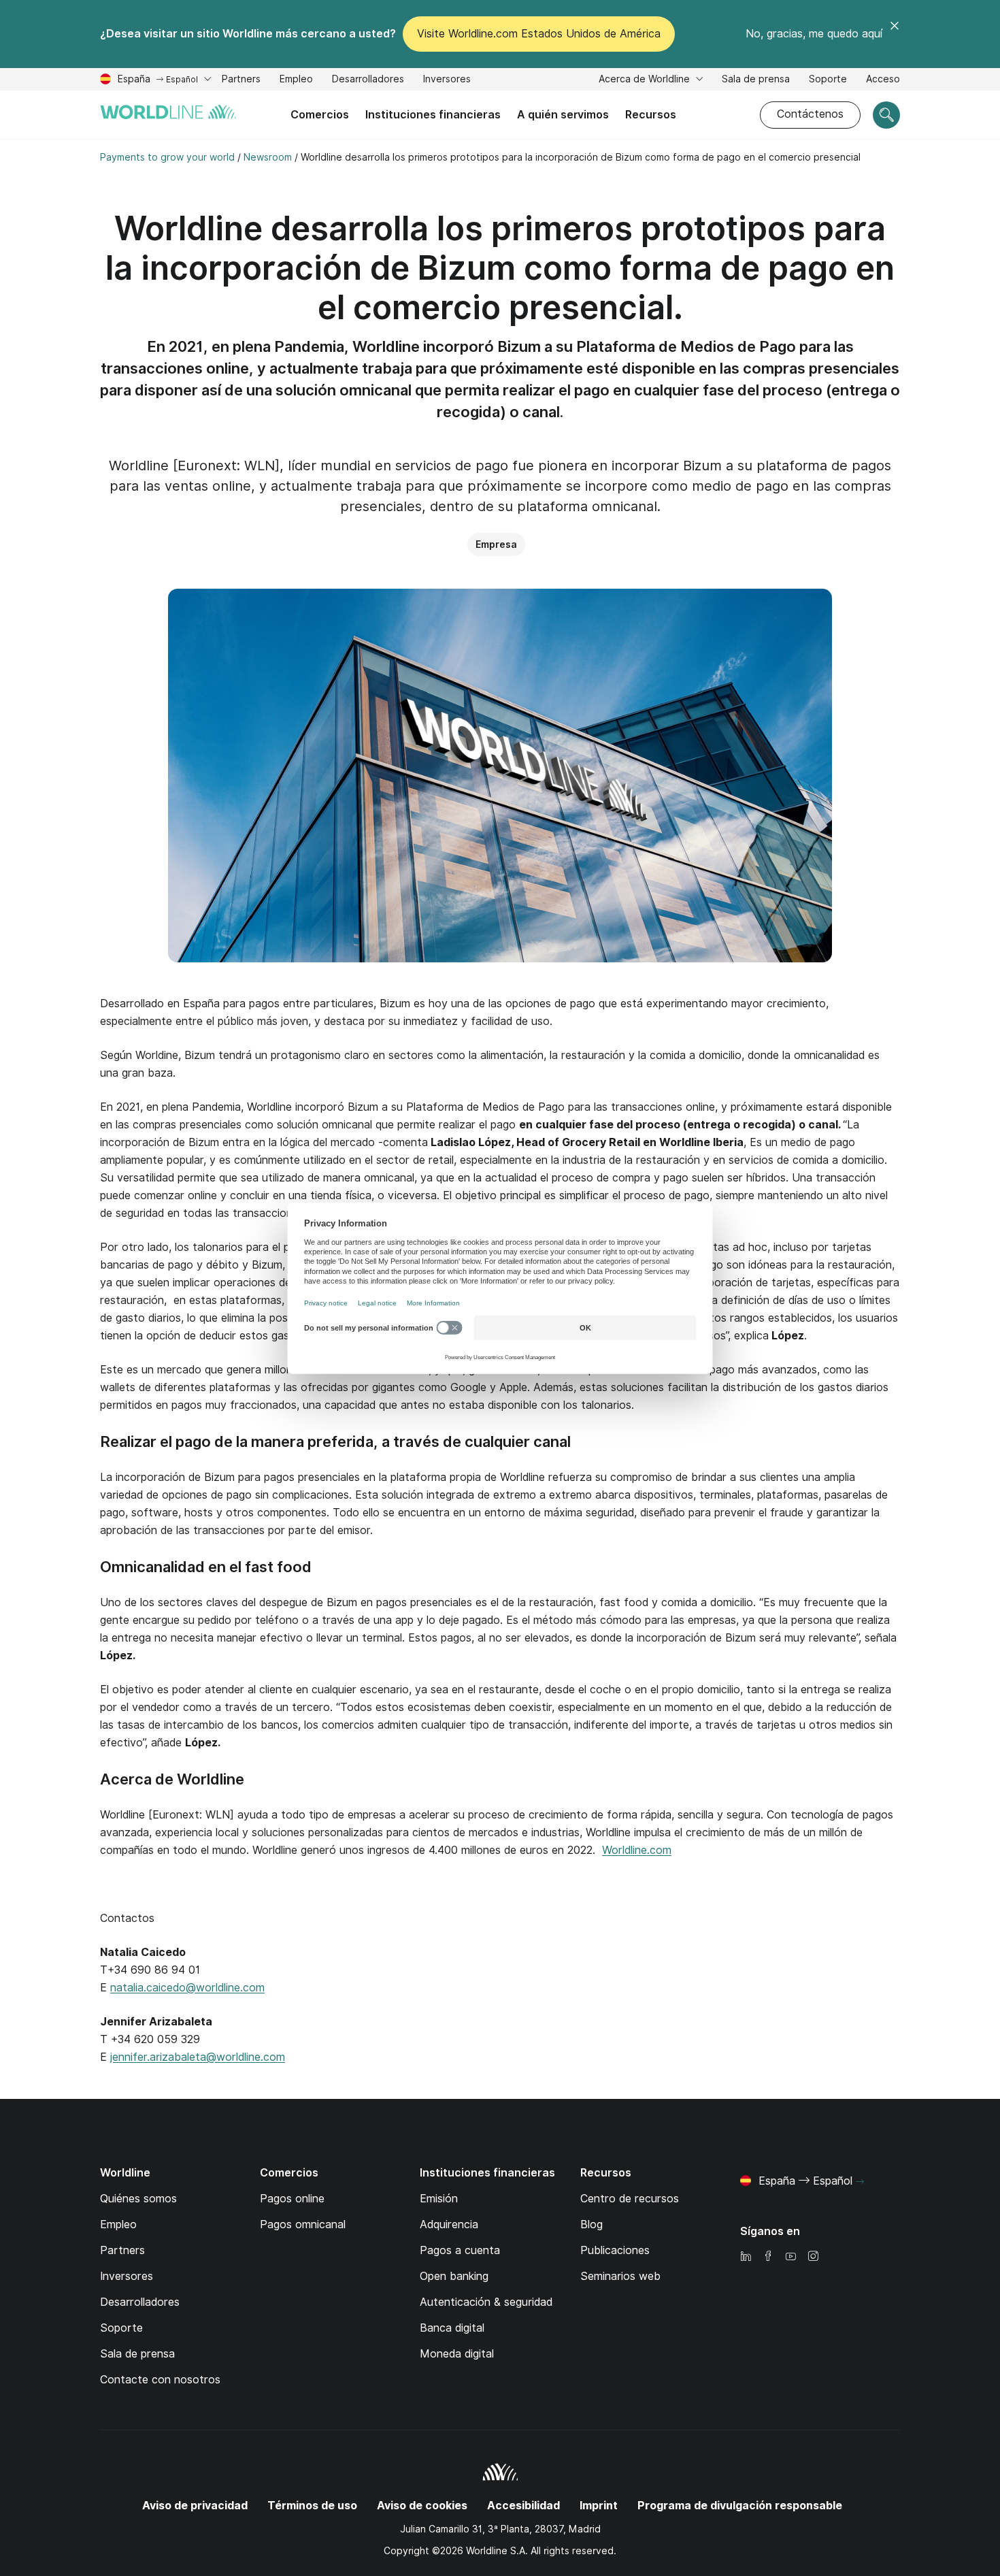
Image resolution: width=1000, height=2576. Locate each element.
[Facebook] (768, 2257)
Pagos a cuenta (460, 2250)
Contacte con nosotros (160, 2380)
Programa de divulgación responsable (740, 2506)
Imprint (599, 2506)
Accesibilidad (523, 2506)
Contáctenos (810, 114)
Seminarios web (620, 2276)
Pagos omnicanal (303, 2224)
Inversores (447, 81)
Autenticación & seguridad (486, 2302)
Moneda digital (457, 2354)
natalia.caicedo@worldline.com (187, 1988)
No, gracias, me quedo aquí (814, 34)
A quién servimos (563, 115)
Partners (241, 79)
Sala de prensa (756, 79)
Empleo (296, 81)
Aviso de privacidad (195, 2506)
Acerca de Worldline (646, 79)
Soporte (828, 81)
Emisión (439, 2199)
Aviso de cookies (422, 2506)
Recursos (651, 115)
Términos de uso (312, 2506)
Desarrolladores (368, 81)
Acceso (883, 79)
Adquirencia (449, 2224)
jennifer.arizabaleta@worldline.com (198, 2057)
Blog (591, 2224)
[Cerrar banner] (895, 34)
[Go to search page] (886, 115)
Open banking (454, 2276)
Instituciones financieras (433, 115)
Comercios (320, 115)
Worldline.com (637, 1850)
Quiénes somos (138, 2199)
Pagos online (292, 2199)
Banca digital (452, 2328)
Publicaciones (615, 2250)
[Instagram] (813, 2257)
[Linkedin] (746, 2257)
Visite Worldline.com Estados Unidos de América (539, 34)
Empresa (496, 544)
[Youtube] (790, 2257)
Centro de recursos (630, 2199)
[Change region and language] (860, 2182)
